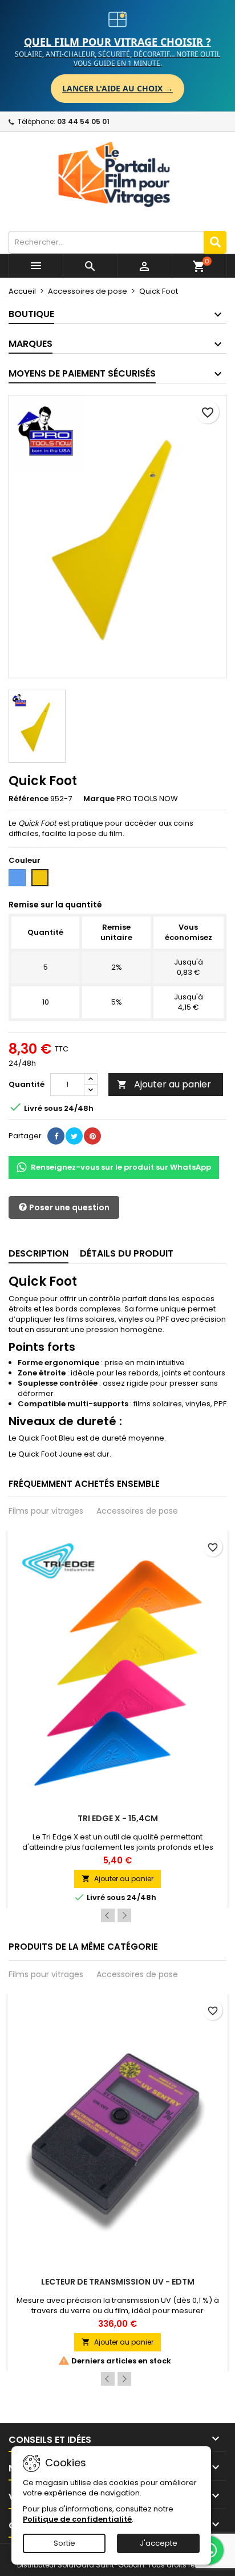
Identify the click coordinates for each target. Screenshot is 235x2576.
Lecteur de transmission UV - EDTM (118, 2282)
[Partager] (56, 1136)
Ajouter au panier (164, 1084)
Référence (29, 799)
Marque (99, 799)
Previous (108, 1915)
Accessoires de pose (137, 1511)
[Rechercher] (215, 242)
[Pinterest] (92, 1136)
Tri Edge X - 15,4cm (118, 1818)
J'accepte (159, 2543)
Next (124, 1915)
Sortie (64, 2543)
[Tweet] (74, 1136)
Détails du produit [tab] (127, 1253)
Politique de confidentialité (77, 2519)
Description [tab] (39, 1253)
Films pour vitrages (46, 1511)
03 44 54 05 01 (83, 121)
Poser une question (68, 1207)
